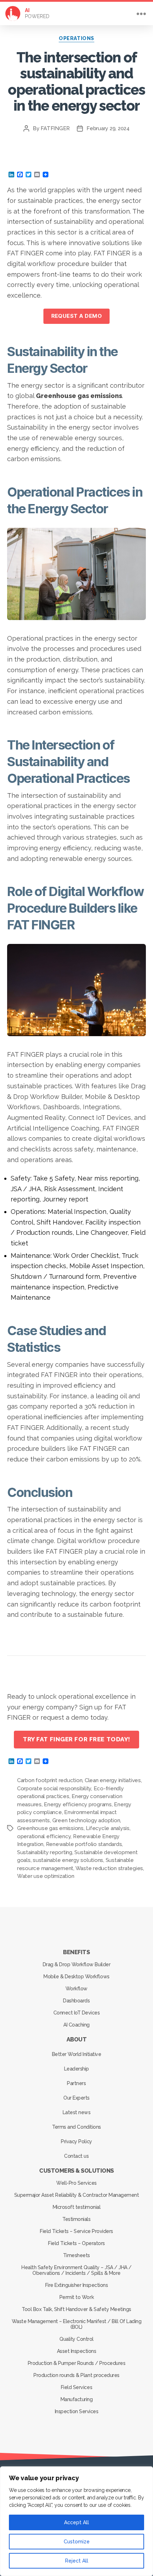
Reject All (77, 2561)
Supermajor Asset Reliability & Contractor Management (76, 2195)
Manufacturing (77, 2399)
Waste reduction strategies (109, 1868)
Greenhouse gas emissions (50, 1828)
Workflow (76, 1989)
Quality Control (76, 2339)
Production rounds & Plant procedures (76, 2375)
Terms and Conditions (76, 2127)
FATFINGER (55, 128)
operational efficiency (44, 1836)
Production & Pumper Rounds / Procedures (77, 2363)
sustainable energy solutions (68, 1860)
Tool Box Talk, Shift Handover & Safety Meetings (76, 2309)
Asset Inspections (77, 2351)
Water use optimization (46, 1876)
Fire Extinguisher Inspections (77, 2285)
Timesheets (76, 2255)
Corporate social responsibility (54, 1789)
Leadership (76, 2069)
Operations (76, 38)
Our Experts (76, 2098)
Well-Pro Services (76, 2183)
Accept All (76, 2522)
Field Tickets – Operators (76, 2243)
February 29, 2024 (108, 128)
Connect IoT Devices (77, 2013)
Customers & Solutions (76, 2171)
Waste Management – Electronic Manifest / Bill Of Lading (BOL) (77, 2324)
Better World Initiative (77, 2054)
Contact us (76, 2156)
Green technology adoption (86, 1820)
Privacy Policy (76, 2141)
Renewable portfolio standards (84, 1844)
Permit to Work (76, 2297)
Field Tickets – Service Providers (76, 2231)
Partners (76, 2083)
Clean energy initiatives (113, 1780)
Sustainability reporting (45, 1852)
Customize (77, 2542)
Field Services (76, 2387)
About (77, 2039)
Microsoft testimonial (77, 2207)
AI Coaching (76, 2025)
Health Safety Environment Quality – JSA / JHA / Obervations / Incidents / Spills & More (76, 2270)
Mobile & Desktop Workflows (76, 1977)
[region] (76, 2521)
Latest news (77, 2112)
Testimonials (76, 2219)
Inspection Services (77, 2411)
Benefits (76, 1952)
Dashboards (76, 2001)
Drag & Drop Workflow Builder (76, 1964)
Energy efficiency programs (78, 1804)
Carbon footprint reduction (50, 1780)
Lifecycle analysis (107, 1828)
